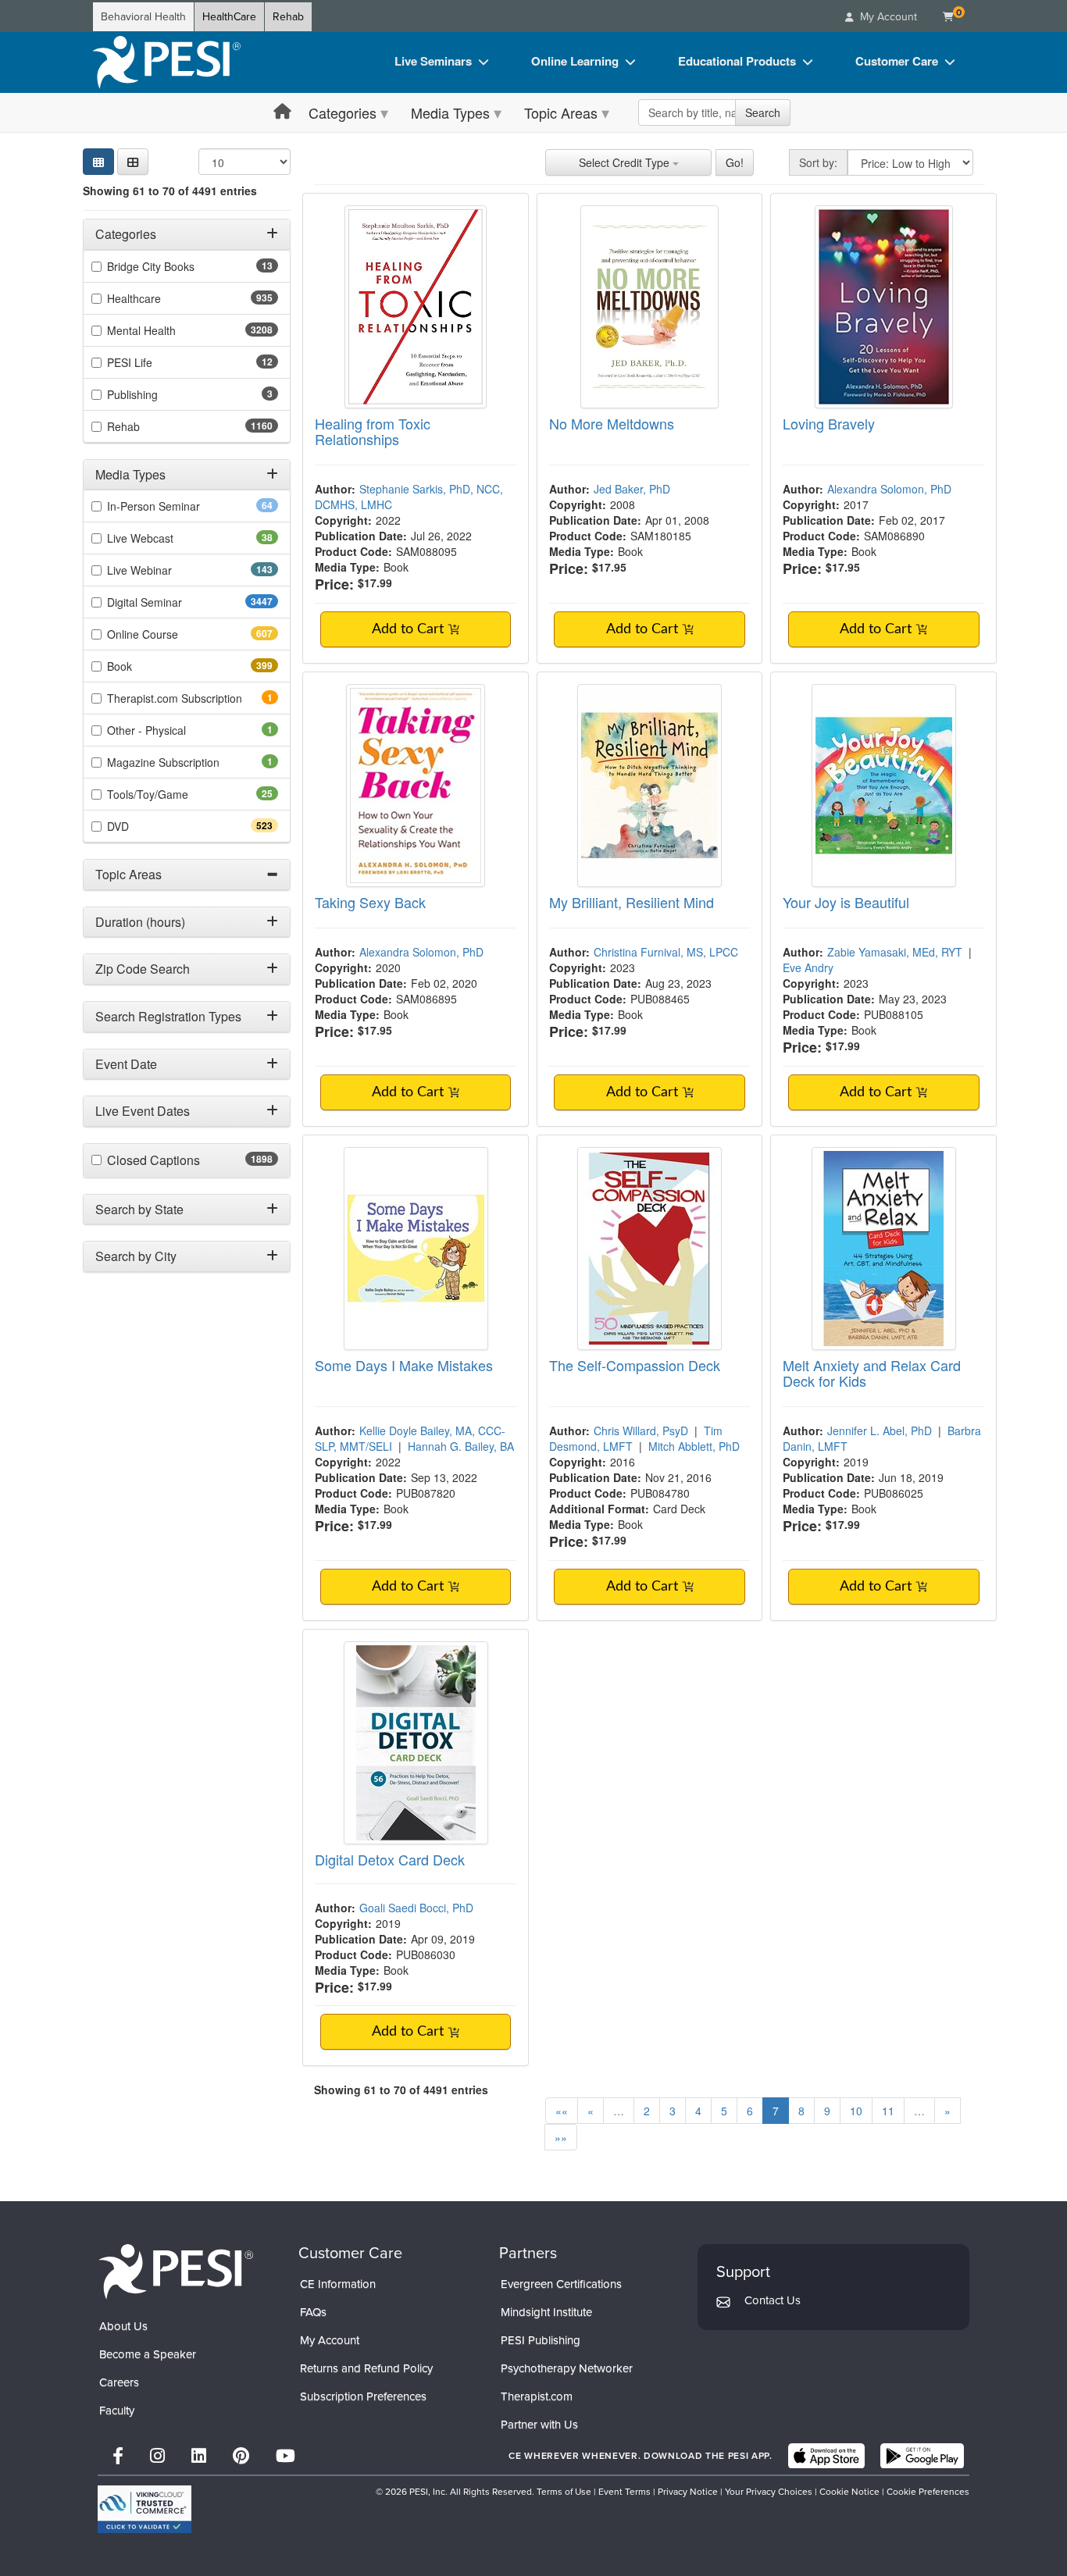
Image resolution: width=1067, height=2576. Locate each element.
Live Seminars (433, 61)
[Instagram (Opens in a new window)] (157, 2456)
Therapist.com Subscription (193, 698)
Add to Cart (410, 629)
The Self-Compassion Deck (635, 1365)
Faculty (117, 2410)
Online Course (170, 634)
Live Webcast (165, 538)
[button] (133, 162)
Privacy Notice (688, 2492)
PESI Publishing (541, 2340)
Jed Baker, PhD (632, 489)
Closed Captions (187, 1160)
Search (763, 112)
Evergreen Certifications (561, 2284)
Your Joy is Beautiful (846, 902)
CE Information (338, 2284)
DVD (146, 826)
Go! (735, 162)
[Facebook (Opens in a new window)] (118, 2456)
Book (147, 666)
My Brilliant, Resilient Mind (632, 902)
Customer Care (897, 61)
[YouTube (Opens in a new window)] (285, 2456)
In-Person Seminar (178, 506)
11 (888, 2111)
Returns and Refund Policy (366, 2368)
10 (856, 2111)
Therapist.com (537, 2396)
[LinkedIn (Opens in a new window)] (199, 2456)
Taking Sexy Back (370, 902)
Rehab (288, 17)
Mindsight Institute (546, 2312)
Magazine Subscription (185, 762)
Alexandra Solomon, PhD (889, 489)
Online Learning (575, 61)
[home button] (282, 112)
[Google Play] (922, 2456)
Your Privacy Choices (769, 2492)
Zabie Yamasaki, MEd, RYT (895, 952)
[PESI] (176, 2271)
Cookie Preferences (928, 2492)
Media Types (450, 112)
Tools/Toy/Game (172, 794)
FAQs (313, 2312)
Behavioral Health (143, 17)
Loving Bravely (829, 423)
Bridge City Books (175, 266)
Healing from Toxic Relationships (373, 431)
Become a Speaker (148, 2354)
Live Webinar (167, 570)
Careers (119, 2382)
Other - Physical (168, 730)
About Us (123, 2326)
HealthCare (229, 17)
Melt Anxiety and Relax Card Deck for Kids (872, 1373)
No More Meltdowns (612, 423)
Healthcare (162, 298)
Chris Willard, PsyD (641, 1431)
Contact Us (773, 2300)
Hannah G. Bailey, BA (461, 1446)
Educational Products (737, 61)
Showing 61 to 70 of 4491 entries (170, 191)
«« (562, 2111)
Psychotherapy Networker (567, 2368)
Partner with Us (539, 2425)
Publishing (154, 394)
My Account (330, 2340)
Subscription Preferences (363, 2396)
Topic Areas (561, 112)
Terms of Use (564, 2492)
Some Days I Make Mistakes (404, 1365)
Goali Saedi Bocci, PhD (416, 1908)
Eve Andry (808, 967)
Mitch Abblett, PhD (694, 1446)
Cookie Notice (849, 2492)
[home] (166, 62)
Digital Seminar (175, 602)
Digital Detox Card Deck (390, 1859)
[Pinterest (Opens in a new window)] (241, 2456)
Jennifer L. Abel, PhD (880, 1431)
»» (561, 2137)
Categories (343, 112)
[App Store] (826, 2456)
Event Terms (624, 2492)
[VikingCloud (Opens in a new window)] (145, 2509)
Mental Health (172, 330)
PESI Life (154, 362)
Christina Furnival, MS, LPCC (666, 952)
